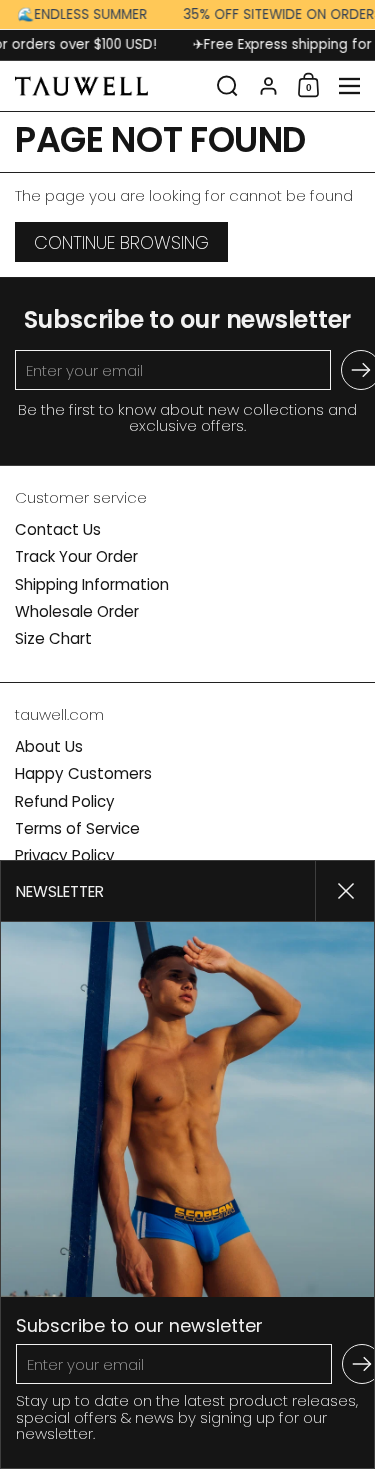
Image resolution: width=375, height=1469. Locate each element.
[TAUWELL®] (109, 86)
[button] (227, 86)
